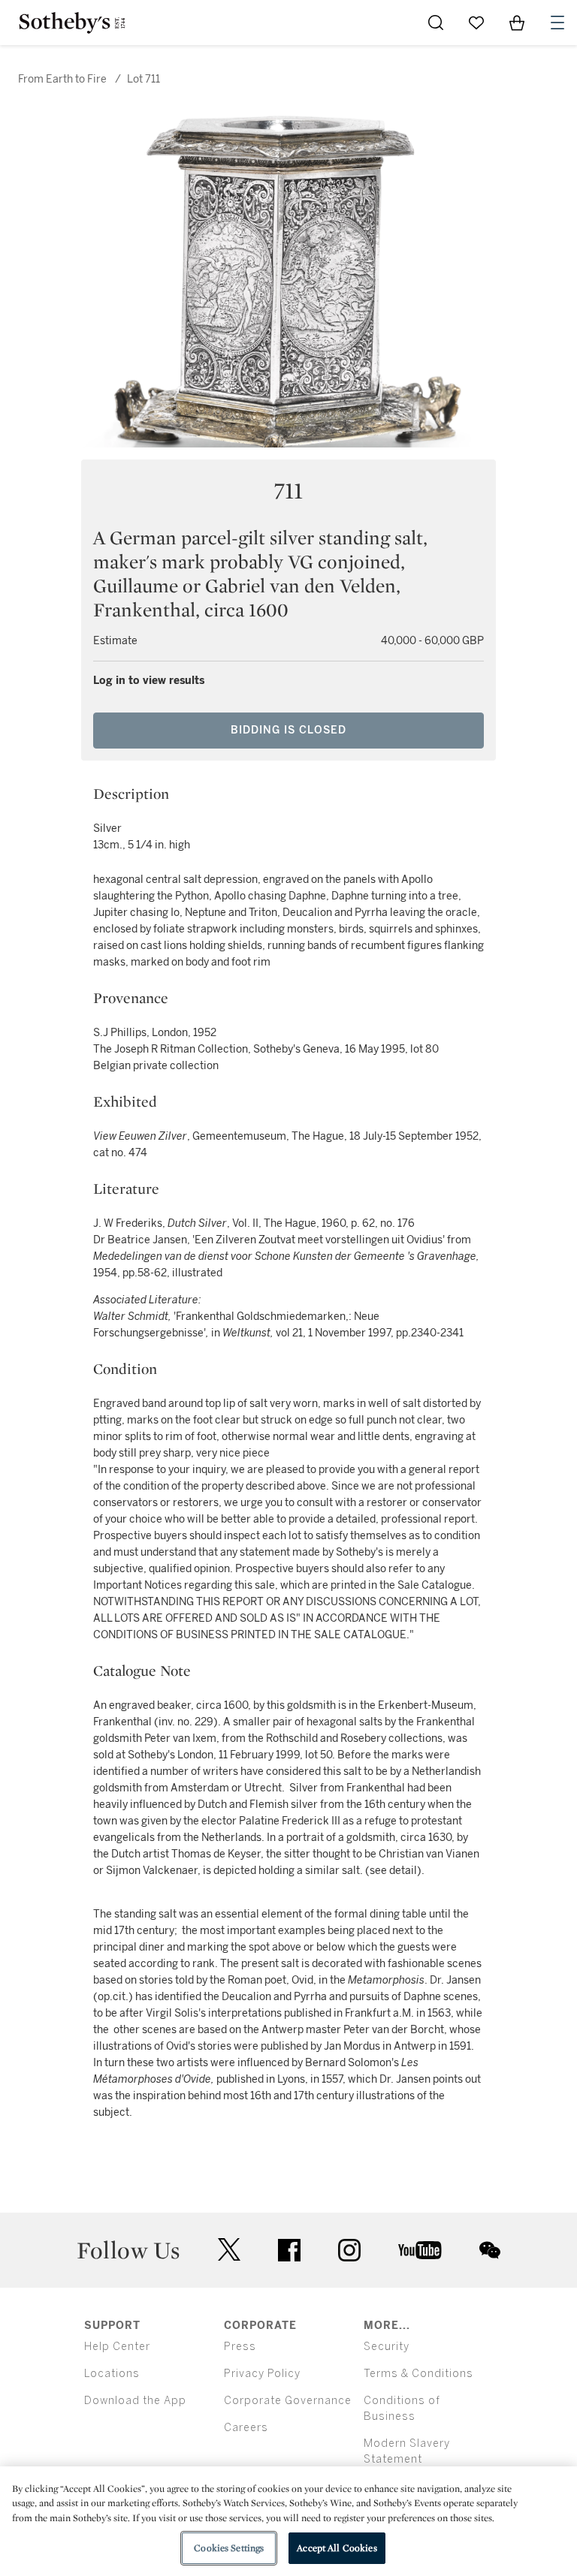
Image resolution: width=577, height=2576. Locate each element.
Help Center (117, 2347)
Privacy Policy (262, 2374)
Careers (246, 2428)
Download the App (135, 2401)
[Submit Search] (436, 23)
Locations (112, 2374)
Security (387, 2347)
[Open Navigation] (557, 23)
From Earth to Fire (62, 79)
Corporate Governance (288, 2401)
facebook (289, 2250)
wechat (490, 2250)
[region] (288, 2521)
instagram (349, 2250)
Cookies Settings (229, 2548)
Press (240, 2347)
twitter (229, 2250)
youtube (420, 2250)
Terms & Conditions (418, 2374)
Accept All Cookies (337, 2548)
